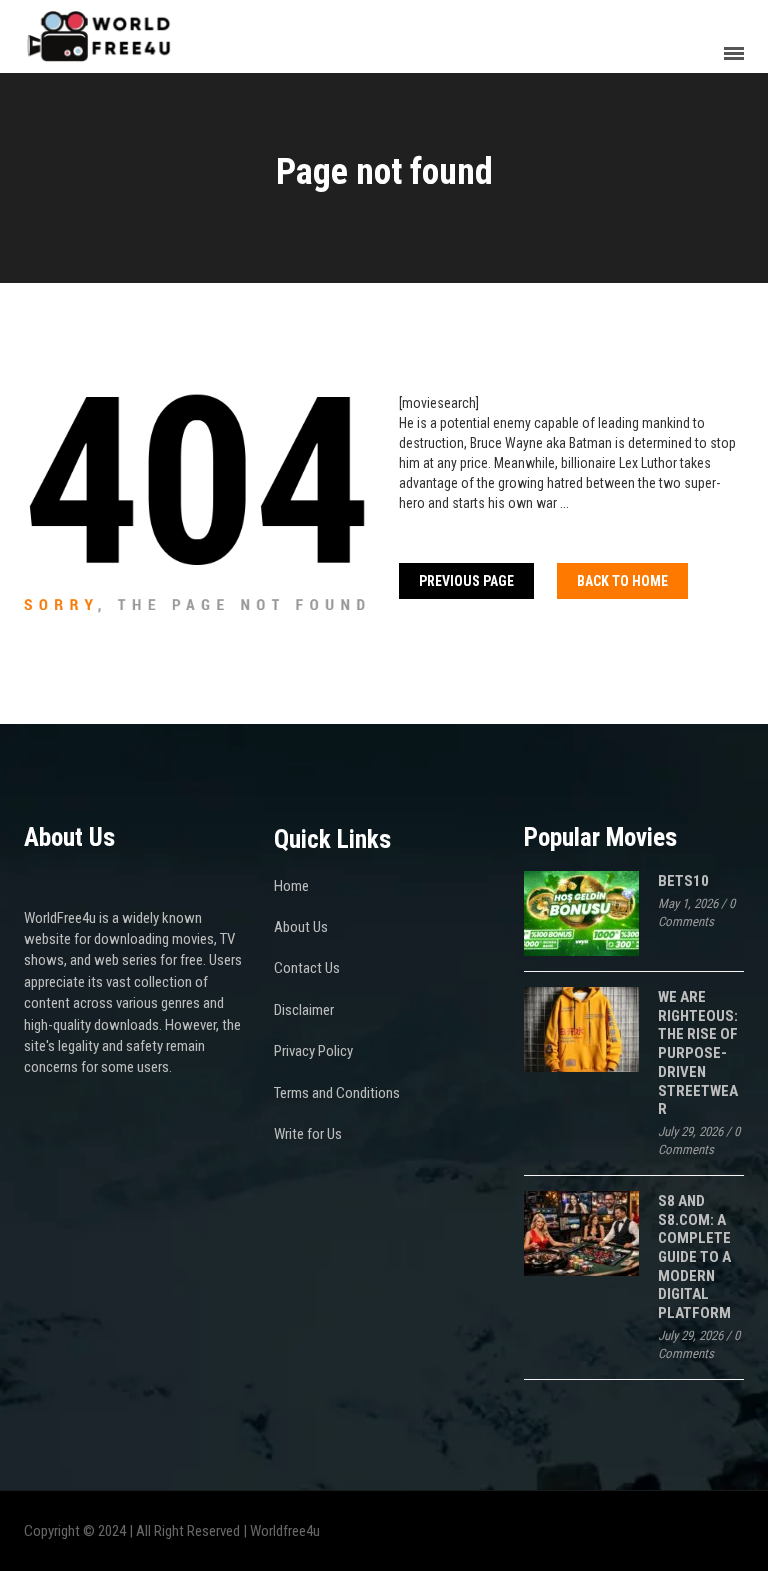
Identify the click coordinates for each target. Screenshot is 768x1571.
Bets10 (683, 881)
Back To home (622, 581)
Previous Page (466, 581)
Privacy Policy (313, 1051)
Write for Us (308, 1134)
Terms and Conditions (337, 1093)
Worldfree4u (285, 1531)
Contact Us (307, 968)
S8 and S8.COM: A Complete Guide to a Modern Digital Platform (694, 1257)
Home (291, 886)
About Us (301, 927)
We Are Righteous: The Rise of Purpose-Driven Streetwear (698, 1053)
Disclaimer (304, 1010)
